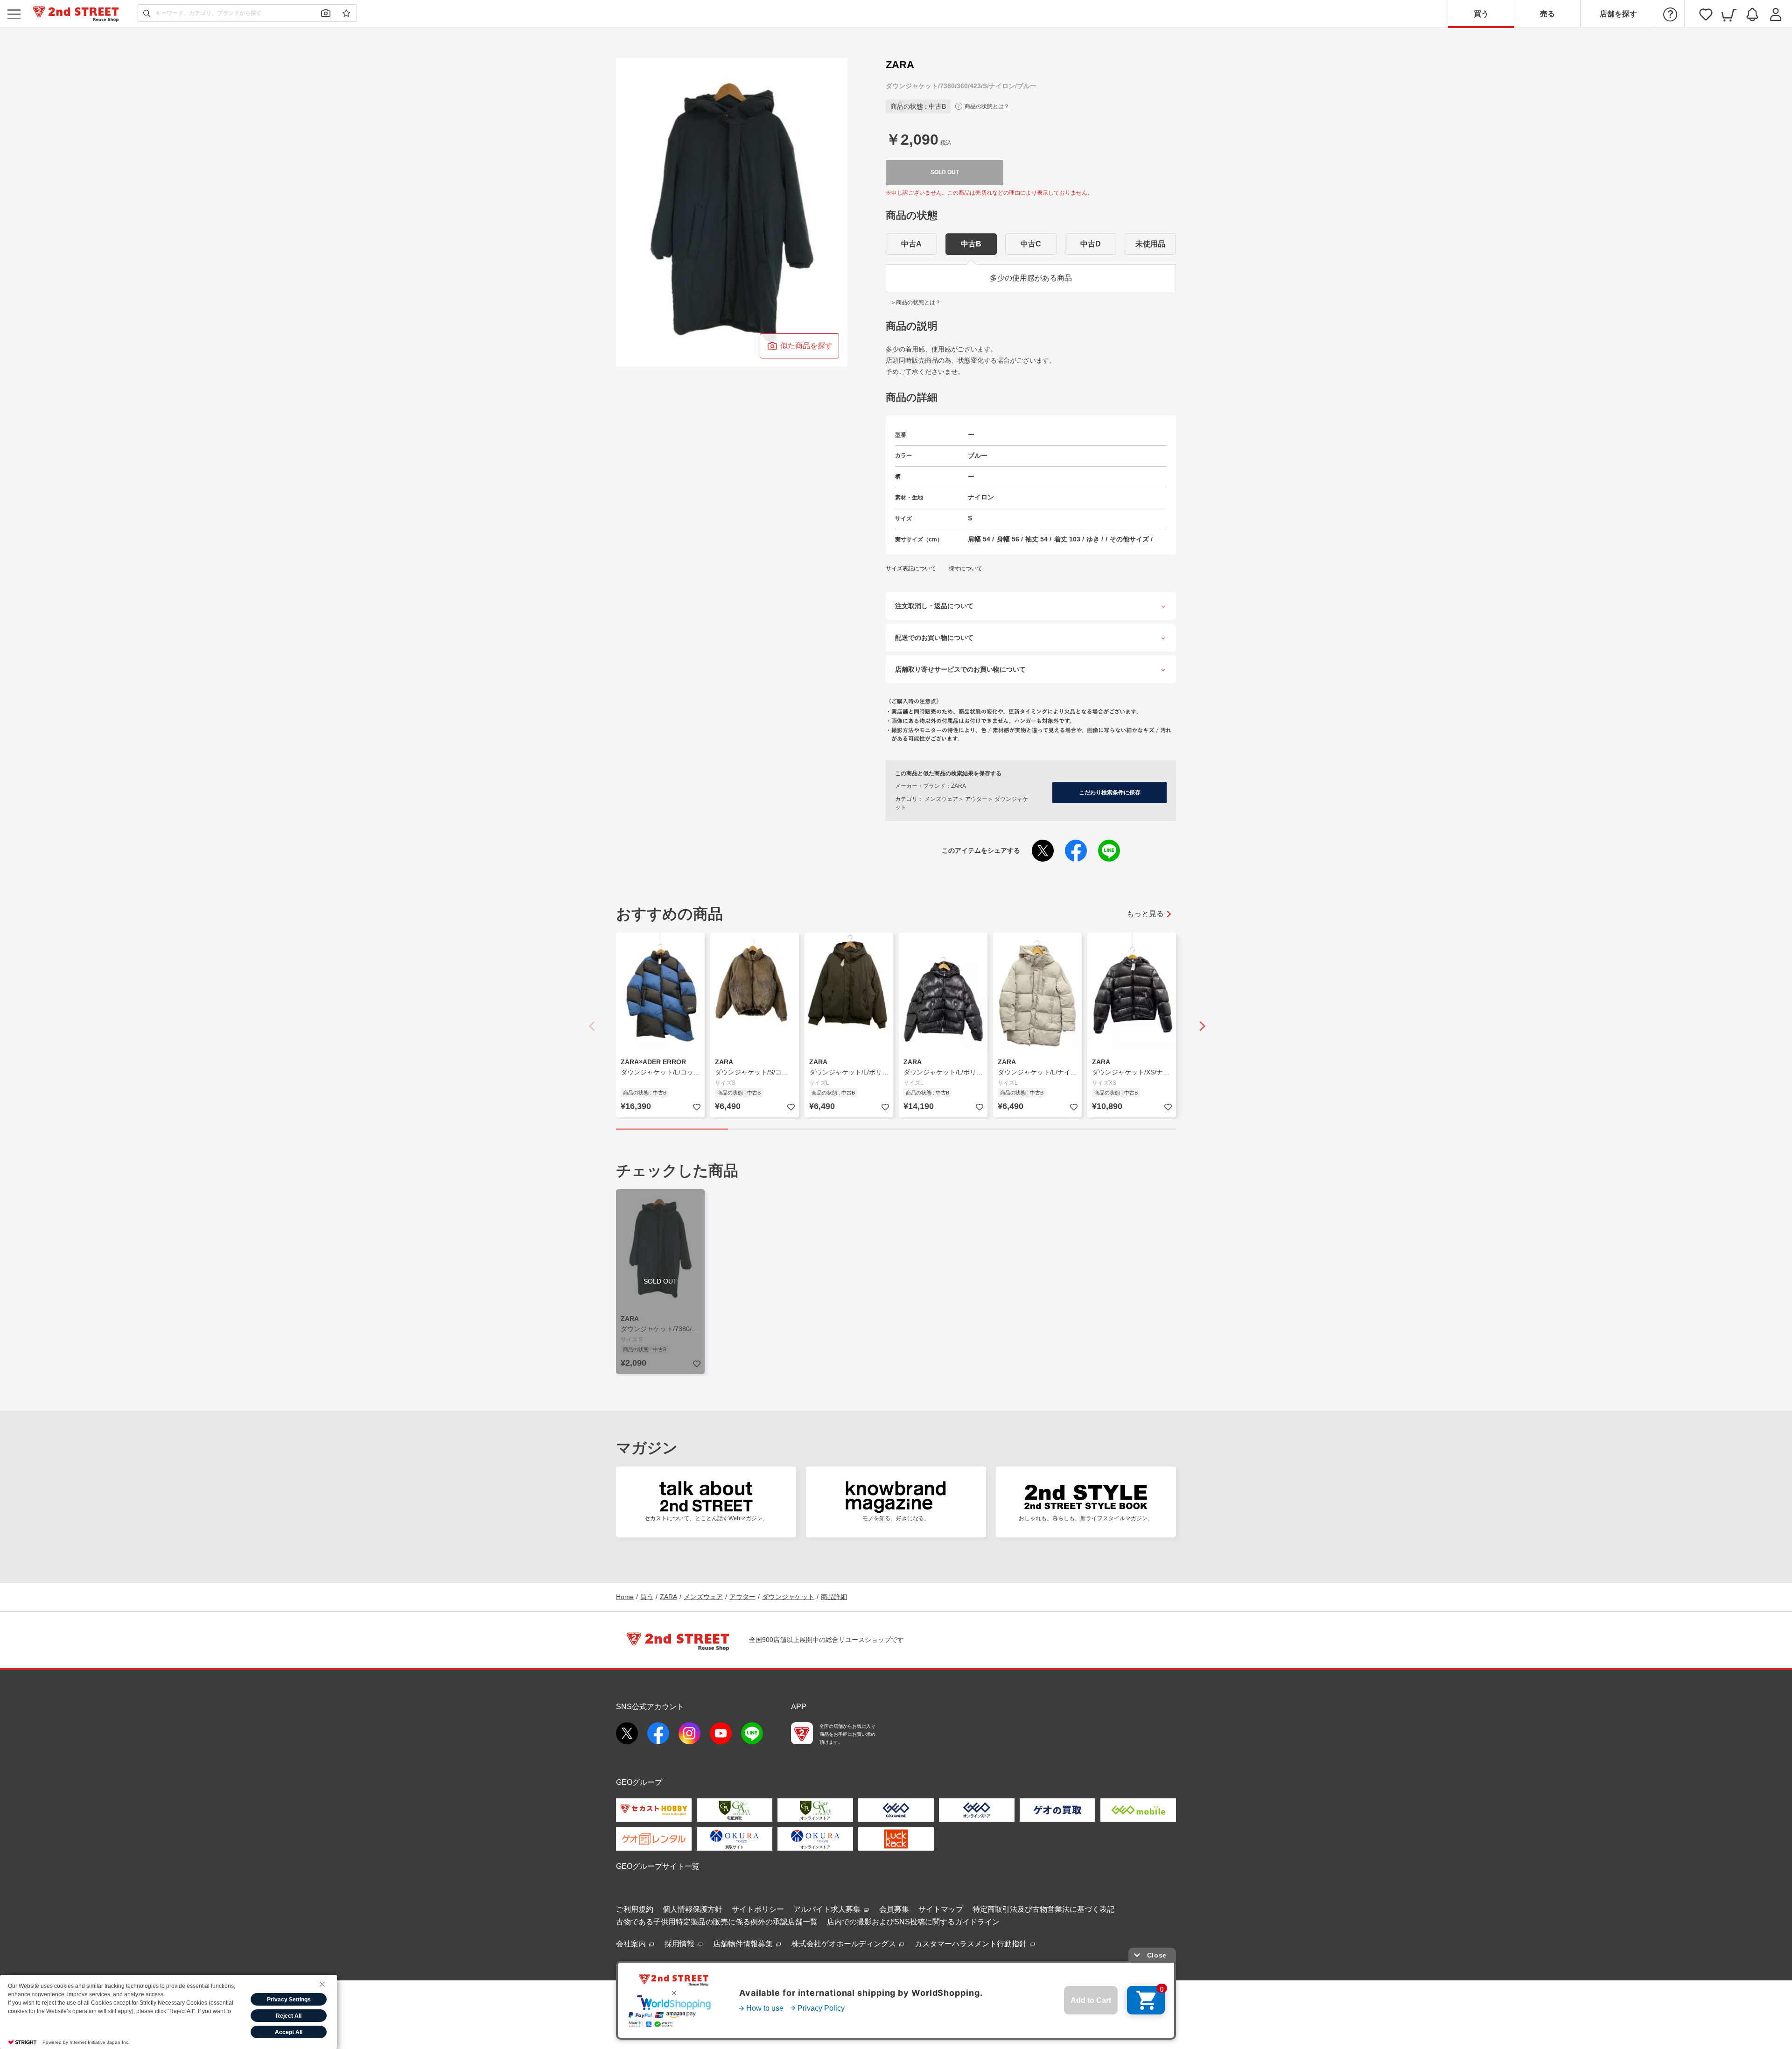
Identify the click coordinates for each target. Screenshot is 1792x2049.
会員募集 (894, 1909)
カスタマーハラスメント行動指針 (972, 1944)
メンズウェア (703, 1597)
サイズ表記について (911, 568)
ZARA (668, 1597)
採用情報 (680, 1944)
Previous (593, 1026)
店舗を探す (1618, 14)
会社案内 (632, 1944)
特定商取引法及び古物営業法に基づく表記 (1043, 1909)
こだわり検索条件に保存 (1110, 793)
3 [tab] (896, 1129)
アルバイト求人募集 (828, 1909)
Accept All (289, 2032)
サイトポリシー (758, 1909)
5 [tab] (1120, 1129)
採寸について (966, 568)
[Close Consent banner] (322, 1984)
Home (625, 1597)
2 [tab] (784, 1129)
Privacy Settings (289, 2000)
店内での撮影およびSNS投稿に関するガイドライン (913, 1922)
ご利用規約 (635, 1909)
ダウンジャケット (788, 1597)
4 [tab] (1008, 1129)
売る (1547, 14)
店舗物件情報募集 (744, 1944)
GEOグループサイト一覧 (658, 1866)
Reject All (289, 2016)
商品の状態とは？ (987, 106)
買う (1481, 14)
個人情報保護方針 (693, 1909)
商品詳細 (834, 1597)
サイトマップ (941, 1909)
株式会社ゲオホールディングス (845, 1944)
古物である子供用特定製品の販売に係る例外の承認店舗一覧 (717, 1922)
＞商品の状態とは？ (916, 302)
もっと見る (1145, 914)
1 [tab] (672, 1129)
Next (1199, 1026)
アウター (742, 1597)
